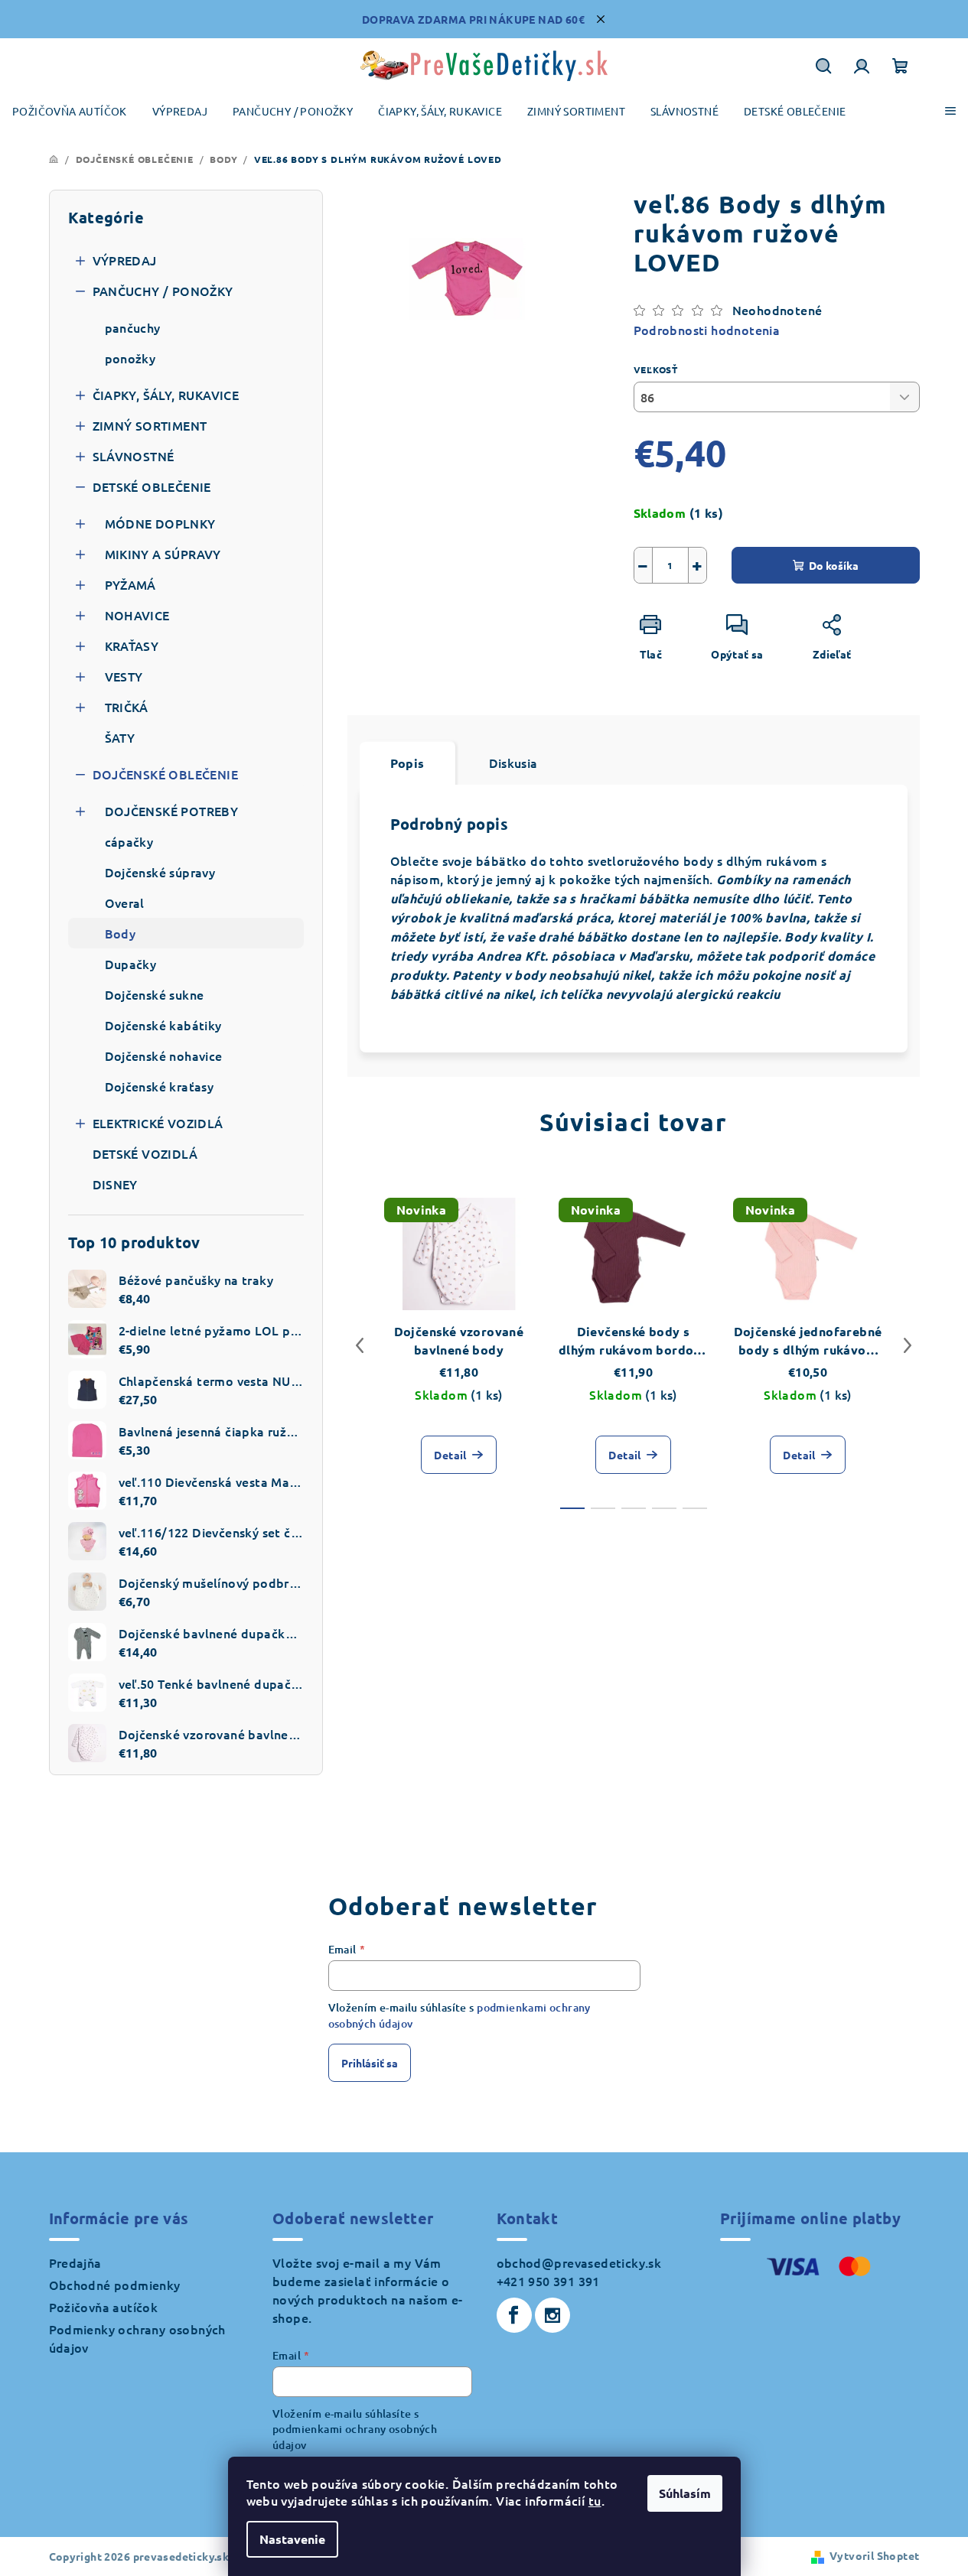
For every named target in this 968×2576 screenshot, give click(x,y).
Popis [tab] (407, 763)
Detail (450, 1455)
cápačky (129, 841)
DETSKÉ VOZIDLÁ (145, 1153)
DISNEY (115, 1184)
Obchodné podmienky (115, 2285)
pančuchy (133, 327)
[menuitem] (70, 111)
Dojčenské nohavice (164, 1055)
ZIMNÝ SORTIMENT (150, 425)
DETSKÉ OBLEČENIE (152, 486)
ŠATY (120, 737)
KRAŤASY (132, 646)
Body (121, 933)
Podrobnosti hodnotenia (707, 330)
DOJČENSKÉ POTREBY (172, 811)
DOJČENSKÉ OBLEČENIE (166, 774)
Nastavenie (292, 2539)
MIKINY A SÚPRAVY (163, 554)
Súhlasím (685, 2493)
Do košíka (834, 565)
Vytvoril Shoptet (874, 2555)
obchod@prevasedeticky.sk (579, 2262)
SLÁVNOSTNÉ (134, 456)
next (908, 1345)
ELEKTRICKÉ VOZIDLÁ (158, 1123)
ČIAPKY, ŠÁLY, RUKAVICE (166, 395)
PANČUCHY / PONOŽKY (163, 291)
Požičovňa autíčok (104, 2307)
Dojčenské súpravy (160, 872)
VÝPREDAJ (125, 260)
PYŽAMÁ (130, 584)
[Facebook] (514, 2315)
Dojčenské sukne (155, 994)
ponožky (130, 358)
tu (595, 2500)
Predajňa (75, 2262)
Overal (125, 903)
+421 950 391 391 (548, 2281)
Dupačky (131, 964)
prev (360, 1345)
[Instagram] (552, 2315)
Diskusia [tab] (513, 763)
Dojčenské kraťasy (160, 1086)
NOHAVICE (137, 615)
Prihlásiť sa (370, 2063)
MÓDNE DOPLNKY (160, 523)
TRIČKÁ (127, 707)
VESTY (124, 676)
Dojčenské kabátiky (163, 1025)
